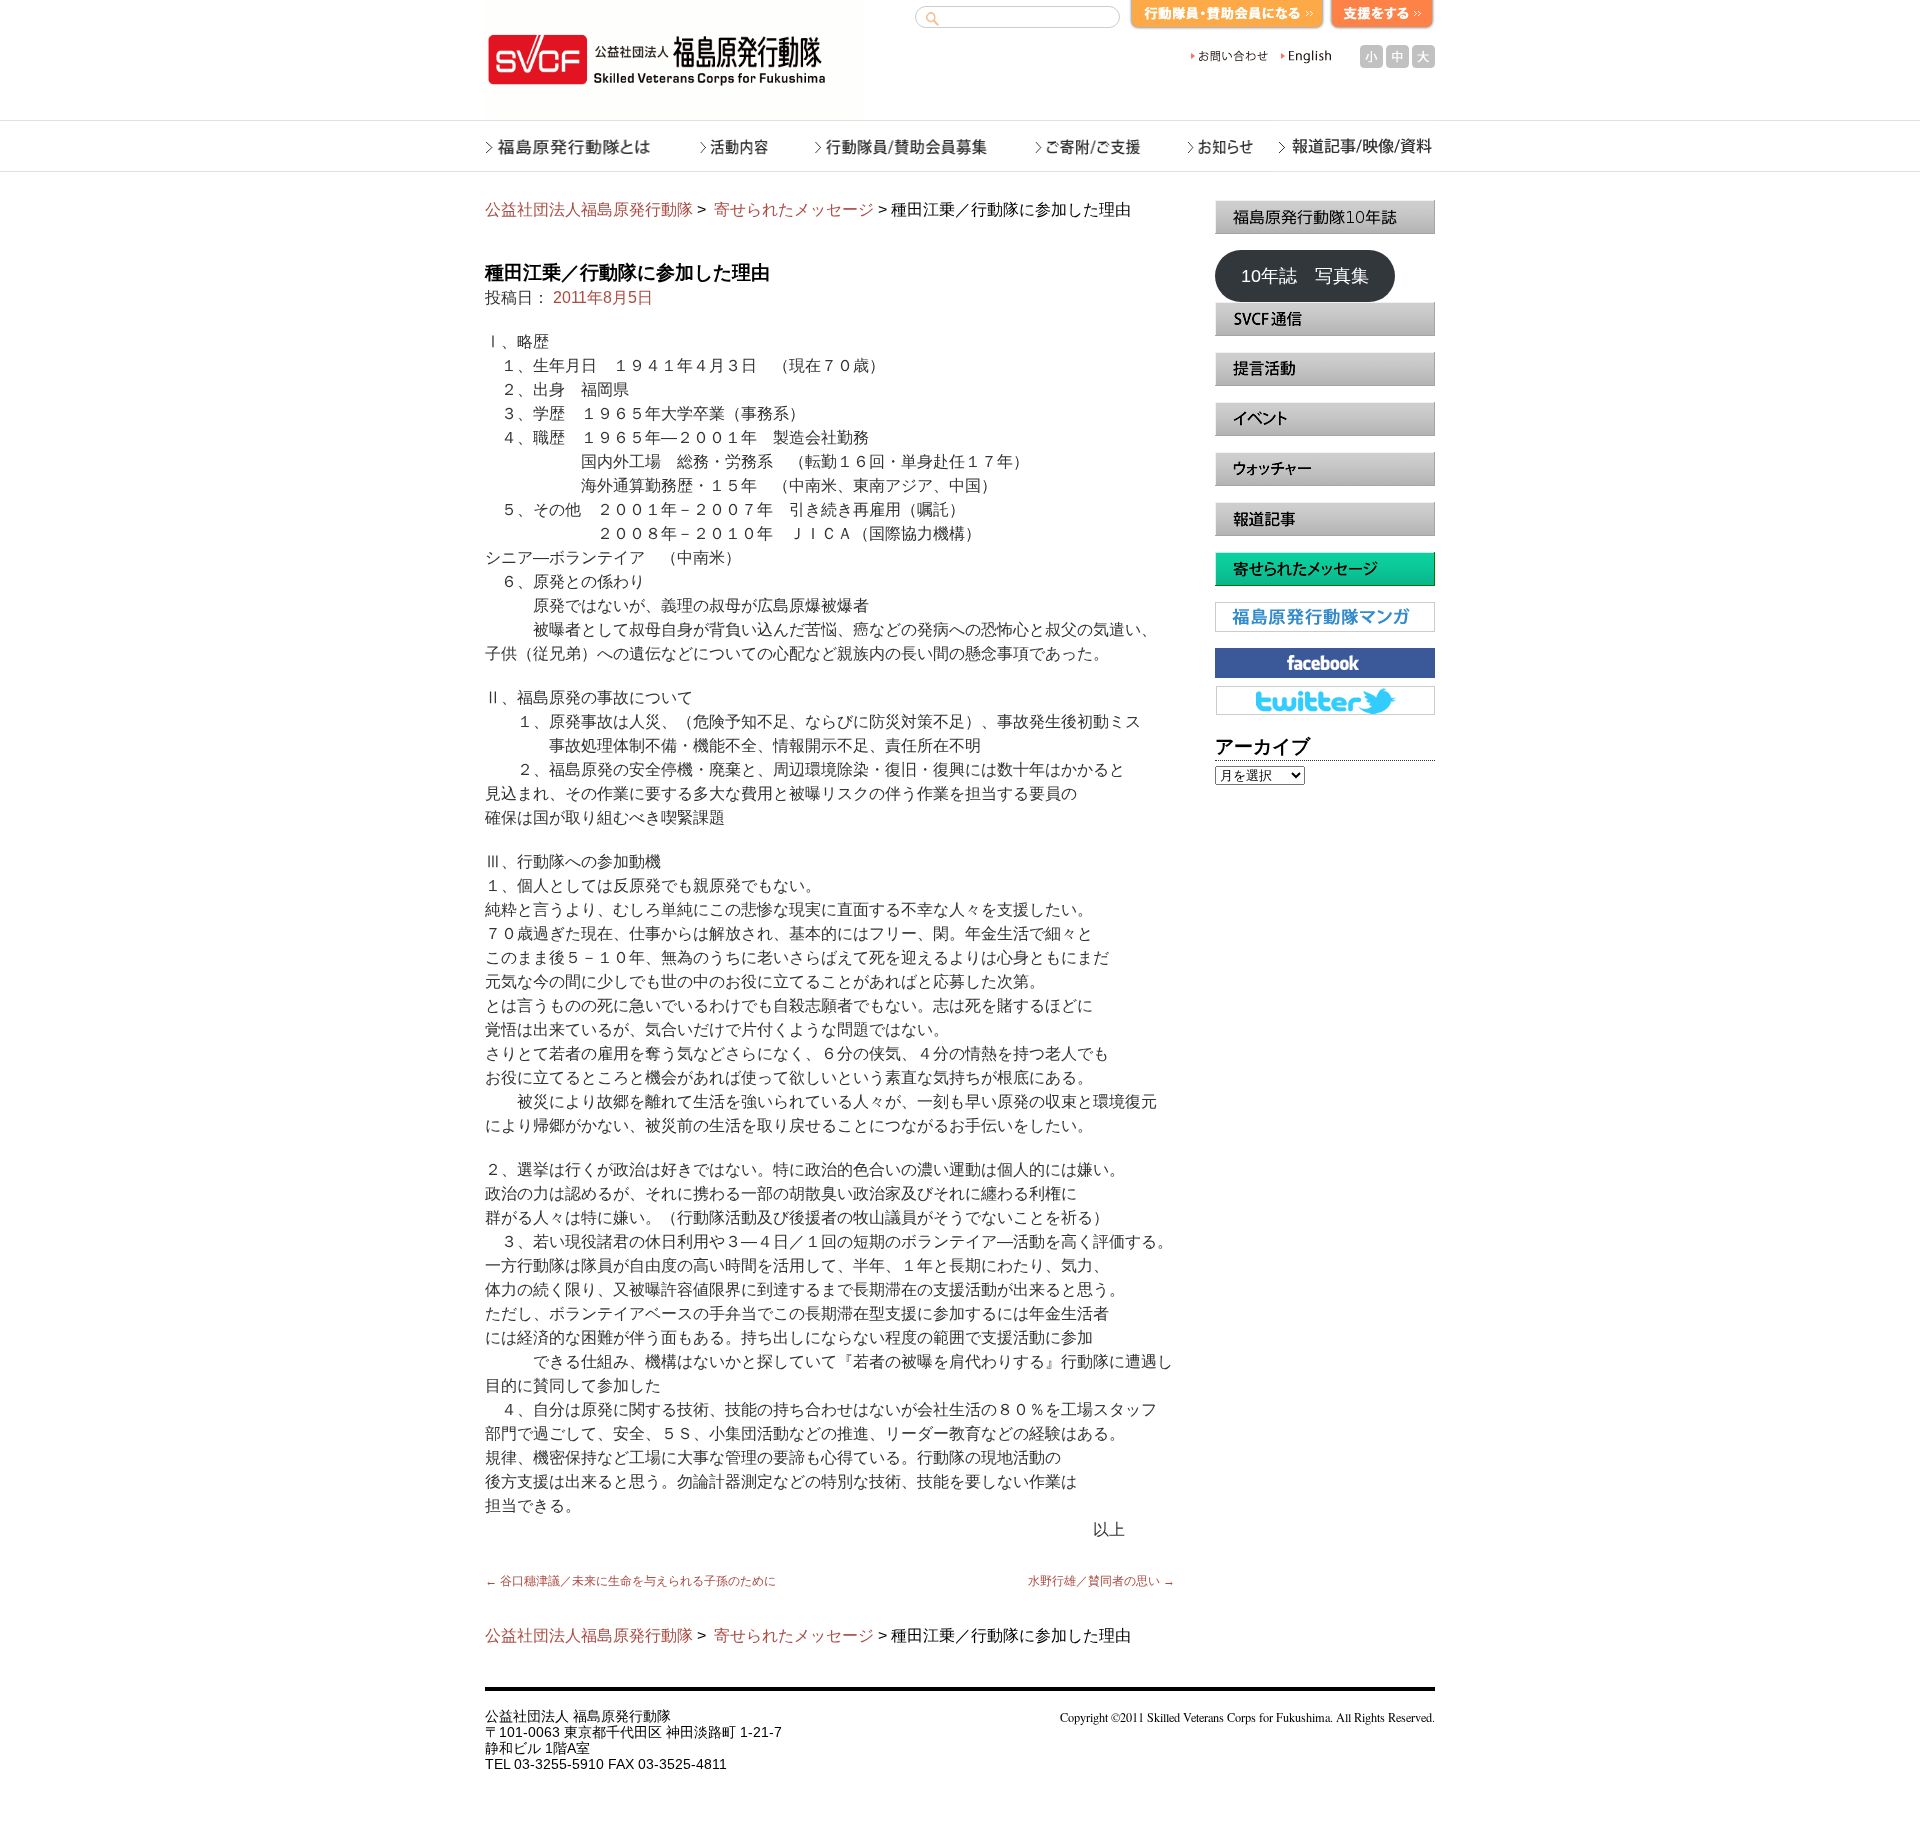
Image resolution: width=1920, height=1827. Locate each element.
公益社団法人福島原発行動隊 (589, 209)
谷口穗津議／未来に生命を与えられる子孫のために (630, 1581)
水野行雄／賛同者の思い (1101, 1581)
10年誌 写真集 (1305, 276)
